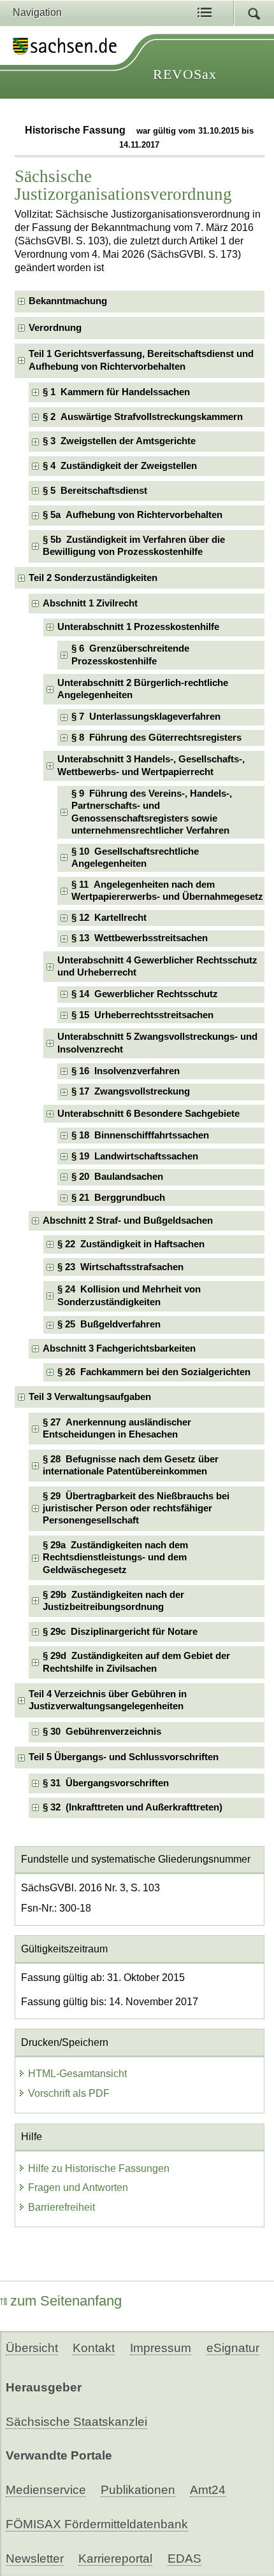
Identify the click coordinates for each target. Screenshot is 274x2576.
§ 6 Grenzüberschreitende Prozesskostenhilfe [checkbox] (130, 654)
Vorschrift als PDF (69, 2093)
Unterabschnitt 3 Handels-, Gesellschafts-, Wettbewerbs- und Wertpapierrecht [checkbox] (151, 765)
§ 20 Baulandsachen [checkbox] (117, 1177)
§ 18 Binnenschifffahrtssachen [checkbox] (140, 1135)
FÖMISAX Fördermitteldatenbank (97, 2524)
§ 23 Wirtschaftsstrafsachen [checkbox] (120, 1267)
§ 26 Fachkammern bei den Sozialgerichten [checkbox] (154, 1372)
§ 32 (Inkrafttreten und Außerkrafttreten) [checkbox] (133, 1807)
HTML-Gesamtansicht (77, 2074)
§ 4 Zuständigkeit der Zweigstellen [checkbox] (120, 466)
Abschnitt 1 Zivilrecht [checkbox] (90, 603)
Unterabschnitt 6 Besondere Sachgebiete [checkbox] (148, 1114)
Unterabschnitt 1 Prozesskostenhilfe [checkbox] (138, 627)
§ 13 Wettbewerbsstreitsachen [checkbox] (140, 938)
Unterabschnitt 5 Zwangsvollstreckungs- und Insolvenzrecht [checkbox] (157, 1043)
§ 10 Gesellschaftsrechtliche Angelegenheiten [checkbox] (135, 857)
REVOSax (185, 74)
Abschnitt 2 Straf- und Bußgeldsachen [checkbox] (128, 1221)
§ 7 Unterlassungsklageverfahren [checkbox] (146, 717)
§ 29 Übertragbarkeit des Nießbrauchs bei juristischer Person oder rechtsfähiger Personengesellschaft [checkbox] (136, 1508)
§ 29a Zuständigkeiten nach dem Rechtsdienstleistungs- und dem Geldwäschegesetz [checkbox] (115, 1557)
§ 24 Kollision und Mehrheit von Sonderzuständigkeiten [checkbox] (129, 1295)
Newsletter (35, 2558)
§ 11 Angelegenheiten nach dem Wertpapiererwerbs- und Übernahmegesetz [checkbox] (167, 891)
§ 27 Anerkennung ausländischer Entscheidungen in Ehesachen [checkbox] (117, 1428)
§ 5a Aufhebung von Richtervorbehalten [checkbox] (133, 515)
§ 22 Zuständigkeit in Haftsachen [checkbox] (131, 1244)
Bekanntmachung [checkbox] (68, 301)
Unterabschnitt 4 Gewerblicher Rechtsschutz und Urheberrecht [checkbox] (157, 966)
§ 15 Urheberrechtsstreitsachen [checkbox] (142, 1015)
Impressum (161, 2348)
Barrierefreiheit (61, 2207)
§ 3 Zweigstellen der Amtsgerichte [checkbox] (119, 441)
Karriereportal (115, 2558)
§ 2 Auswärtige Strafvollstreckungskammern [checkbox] (143, 417)
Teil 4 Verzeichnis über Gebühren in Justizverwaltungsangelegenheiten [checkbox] (108, 1700)
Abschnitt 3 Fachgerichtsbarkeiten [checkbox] (119, 1348)
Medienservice (46, 2490)
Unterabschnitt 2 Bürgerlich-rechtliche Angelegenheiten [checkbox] (143, 689)
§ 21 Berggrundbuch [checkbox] (118, 1198)
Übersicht (32, 2348)
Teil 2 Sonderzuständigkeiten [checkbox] (93, 578)
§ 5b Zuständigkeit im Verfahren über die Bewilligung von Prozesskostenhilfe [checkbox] (134, 546)
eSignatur (233, 2348)
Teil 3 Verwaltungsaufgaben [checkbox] (90, 1397)
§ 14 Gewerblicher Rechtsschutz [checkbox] (145, 994)
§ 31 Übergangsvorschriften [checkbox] (106, 1783)
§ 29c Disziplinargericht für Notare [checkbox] (120, 1632)
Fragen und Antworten (78, 2187)
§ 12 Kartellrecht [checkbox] (109, 918)
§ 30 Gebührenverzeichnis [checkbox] (102, 1732)
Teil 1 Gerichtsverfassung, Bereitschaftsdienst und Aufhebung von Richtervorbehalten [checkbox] (141, 360)
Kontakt (94, 2348)
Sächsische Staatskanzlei (76, 2422)
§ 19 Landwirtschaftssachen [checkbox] (135, 1156)
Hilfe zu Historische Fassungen (99, 2168)
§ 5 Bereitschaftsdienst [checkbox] (95, 491)
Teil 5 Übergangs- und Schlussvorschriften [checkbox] (124, 1757)
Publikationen (138, 2490)
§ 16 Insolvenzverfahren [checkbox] (126, 1071)
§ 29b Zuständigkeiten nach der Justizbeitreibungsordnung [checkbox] (113, 1601)
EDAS (184, 2558)
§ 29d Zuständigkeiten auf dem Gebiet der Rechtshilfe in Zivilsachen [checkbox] (136, 1662)
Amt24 (208, 2490)
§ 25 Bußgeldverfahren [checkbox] (109, 1324)
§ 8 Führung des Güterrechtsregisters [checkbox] (156, 738)
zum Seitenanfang (66, 2301)
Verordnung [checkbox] (55, 328)
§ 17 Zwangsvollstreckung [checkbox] (131, 1091)
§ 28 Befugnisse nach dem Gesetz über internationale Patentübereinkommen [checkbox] (131, 1465)
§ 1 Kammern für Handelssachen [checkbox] (116, 392)
